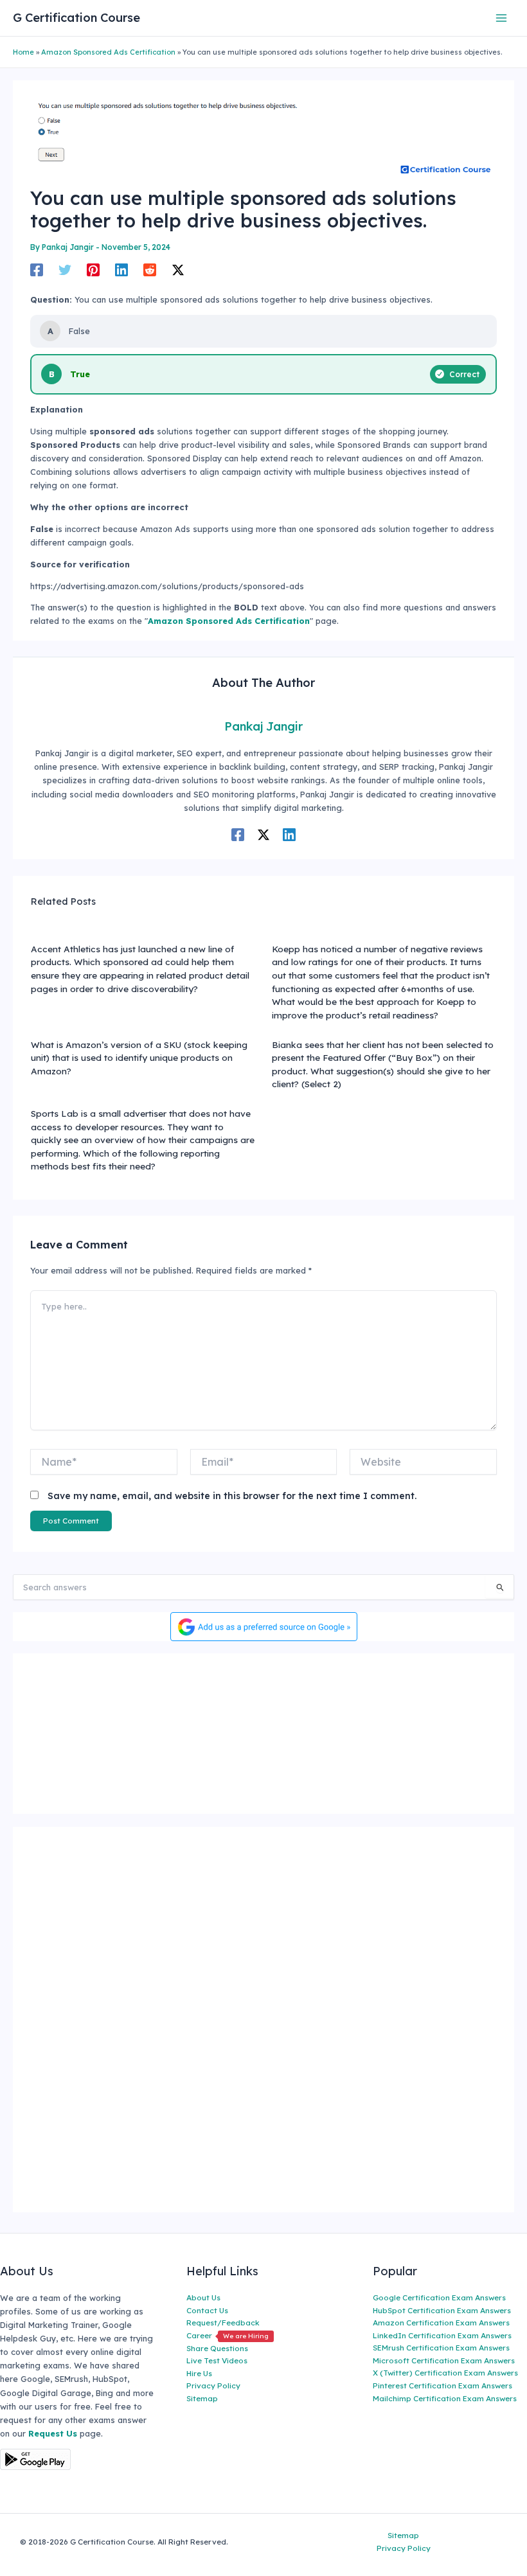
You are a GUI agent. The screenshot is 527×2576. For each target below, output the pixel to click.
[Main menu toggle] (502, 18)
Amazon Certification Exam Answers (441, 2323)
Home (23, 52)
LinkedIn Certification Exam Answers (442, 2335)
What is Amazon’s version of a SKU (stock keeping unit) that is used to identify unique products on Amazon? (139, 1058)
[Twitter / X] (178, 270)
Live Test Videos (217, 2360)
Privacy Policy (213, 2385)
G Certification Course (76, 18)
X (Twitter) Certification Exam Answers (445, 2373)
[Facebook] (37, 270)
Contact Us (207, 2310)
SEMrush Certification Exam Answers (441, 2348)
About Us (203, 2297)
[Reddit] (150, 270)
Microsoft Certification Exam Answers (444, 2360)
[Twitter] (65, 270)
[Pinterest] (93, 270)
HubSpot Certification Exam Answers (442, 2310)
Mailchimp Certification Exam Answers (445, 2398)
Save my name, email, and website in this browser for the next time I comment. (232, 1496)
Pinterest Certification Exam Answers (442, 2385)
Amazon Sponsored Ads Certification (108, 52)
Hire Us (199, 2373)
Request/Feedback (223, 2323)
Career (228, 2335)
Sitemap (202, 2398)
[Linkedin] (121, 270)
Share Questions (217, 2348)
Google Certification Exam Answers (439, 2297)
